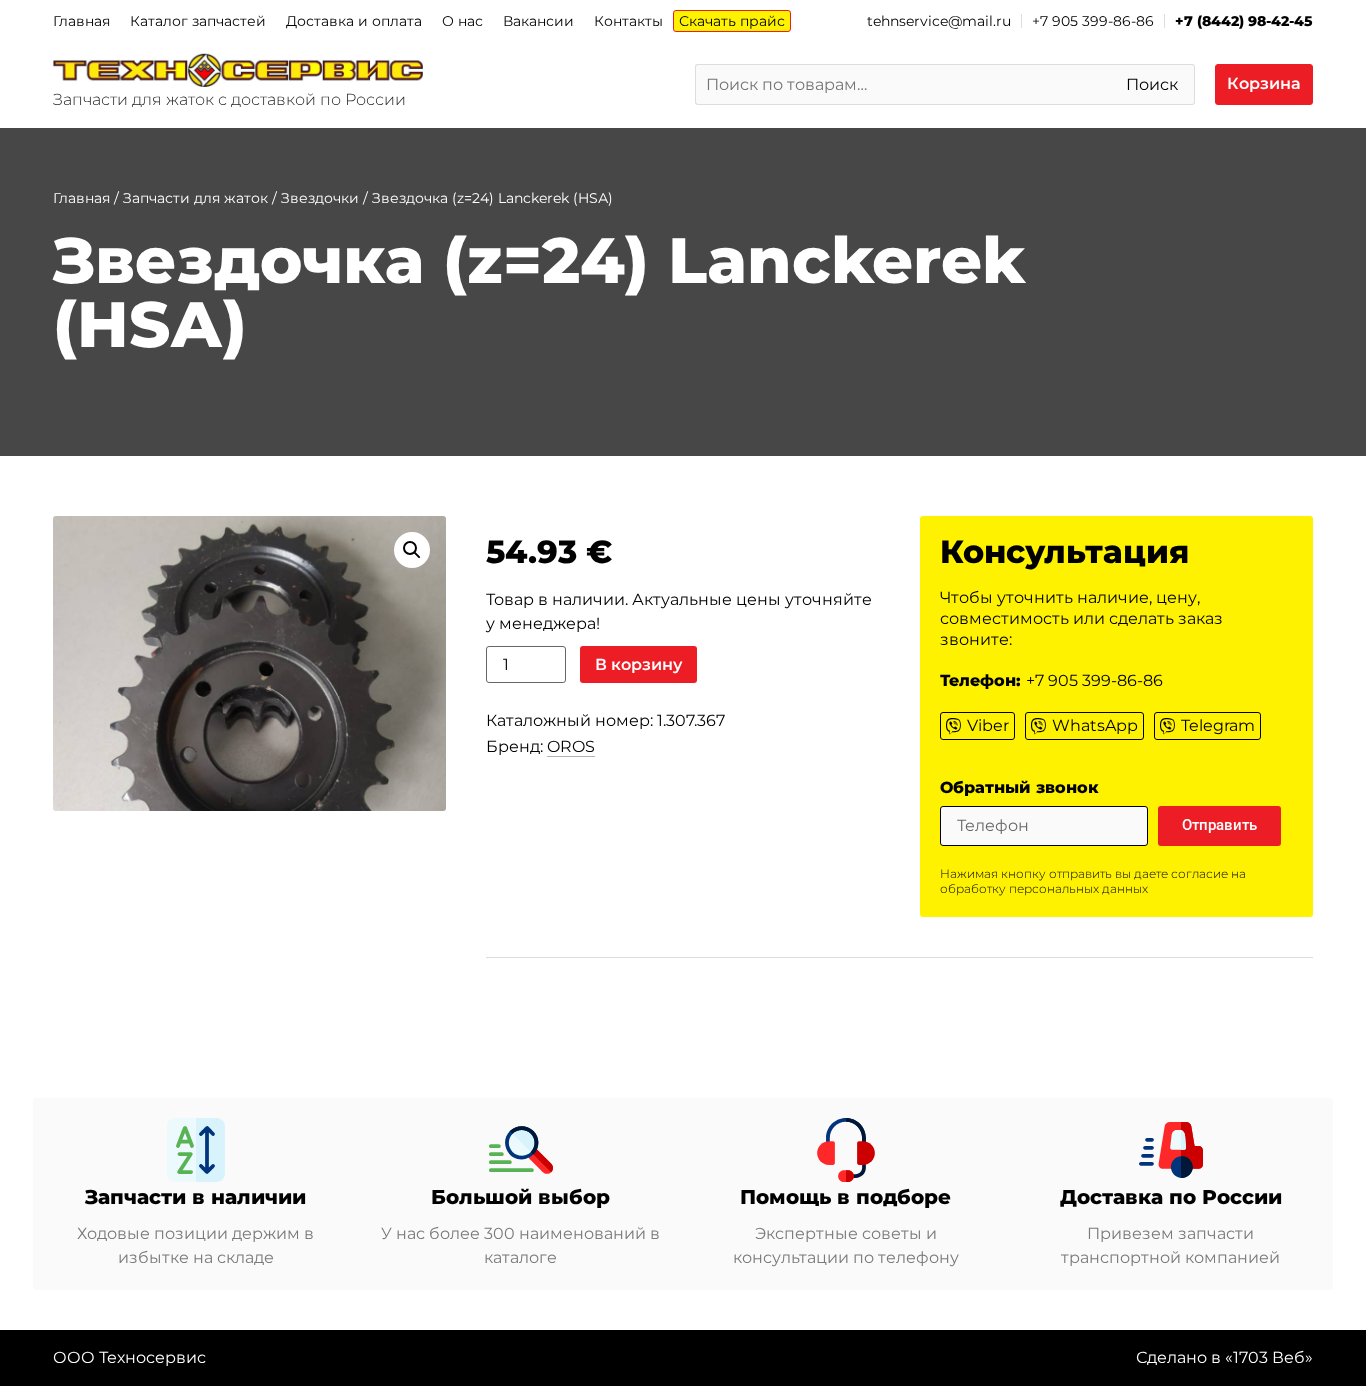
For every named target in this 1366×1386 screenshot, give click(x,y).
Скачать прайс (732, 21)
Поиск (1152, 84)
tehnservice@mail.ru (939, 21)
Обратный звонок (1019, 788)
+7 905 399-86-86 (1093, 21)
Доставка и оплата (354, 21)
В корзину (638, 664)
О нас (462, 21)
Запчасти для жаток (195, 198)
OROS (571, 746)
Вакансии (538, 21)
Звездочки (320, 198)
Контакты (628, 21)
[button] (412, 550)
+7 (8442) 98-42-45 (1244, 21)
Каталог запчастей (198, 21)
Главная (81, 21)
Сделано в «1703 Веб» (1224, 1357)
